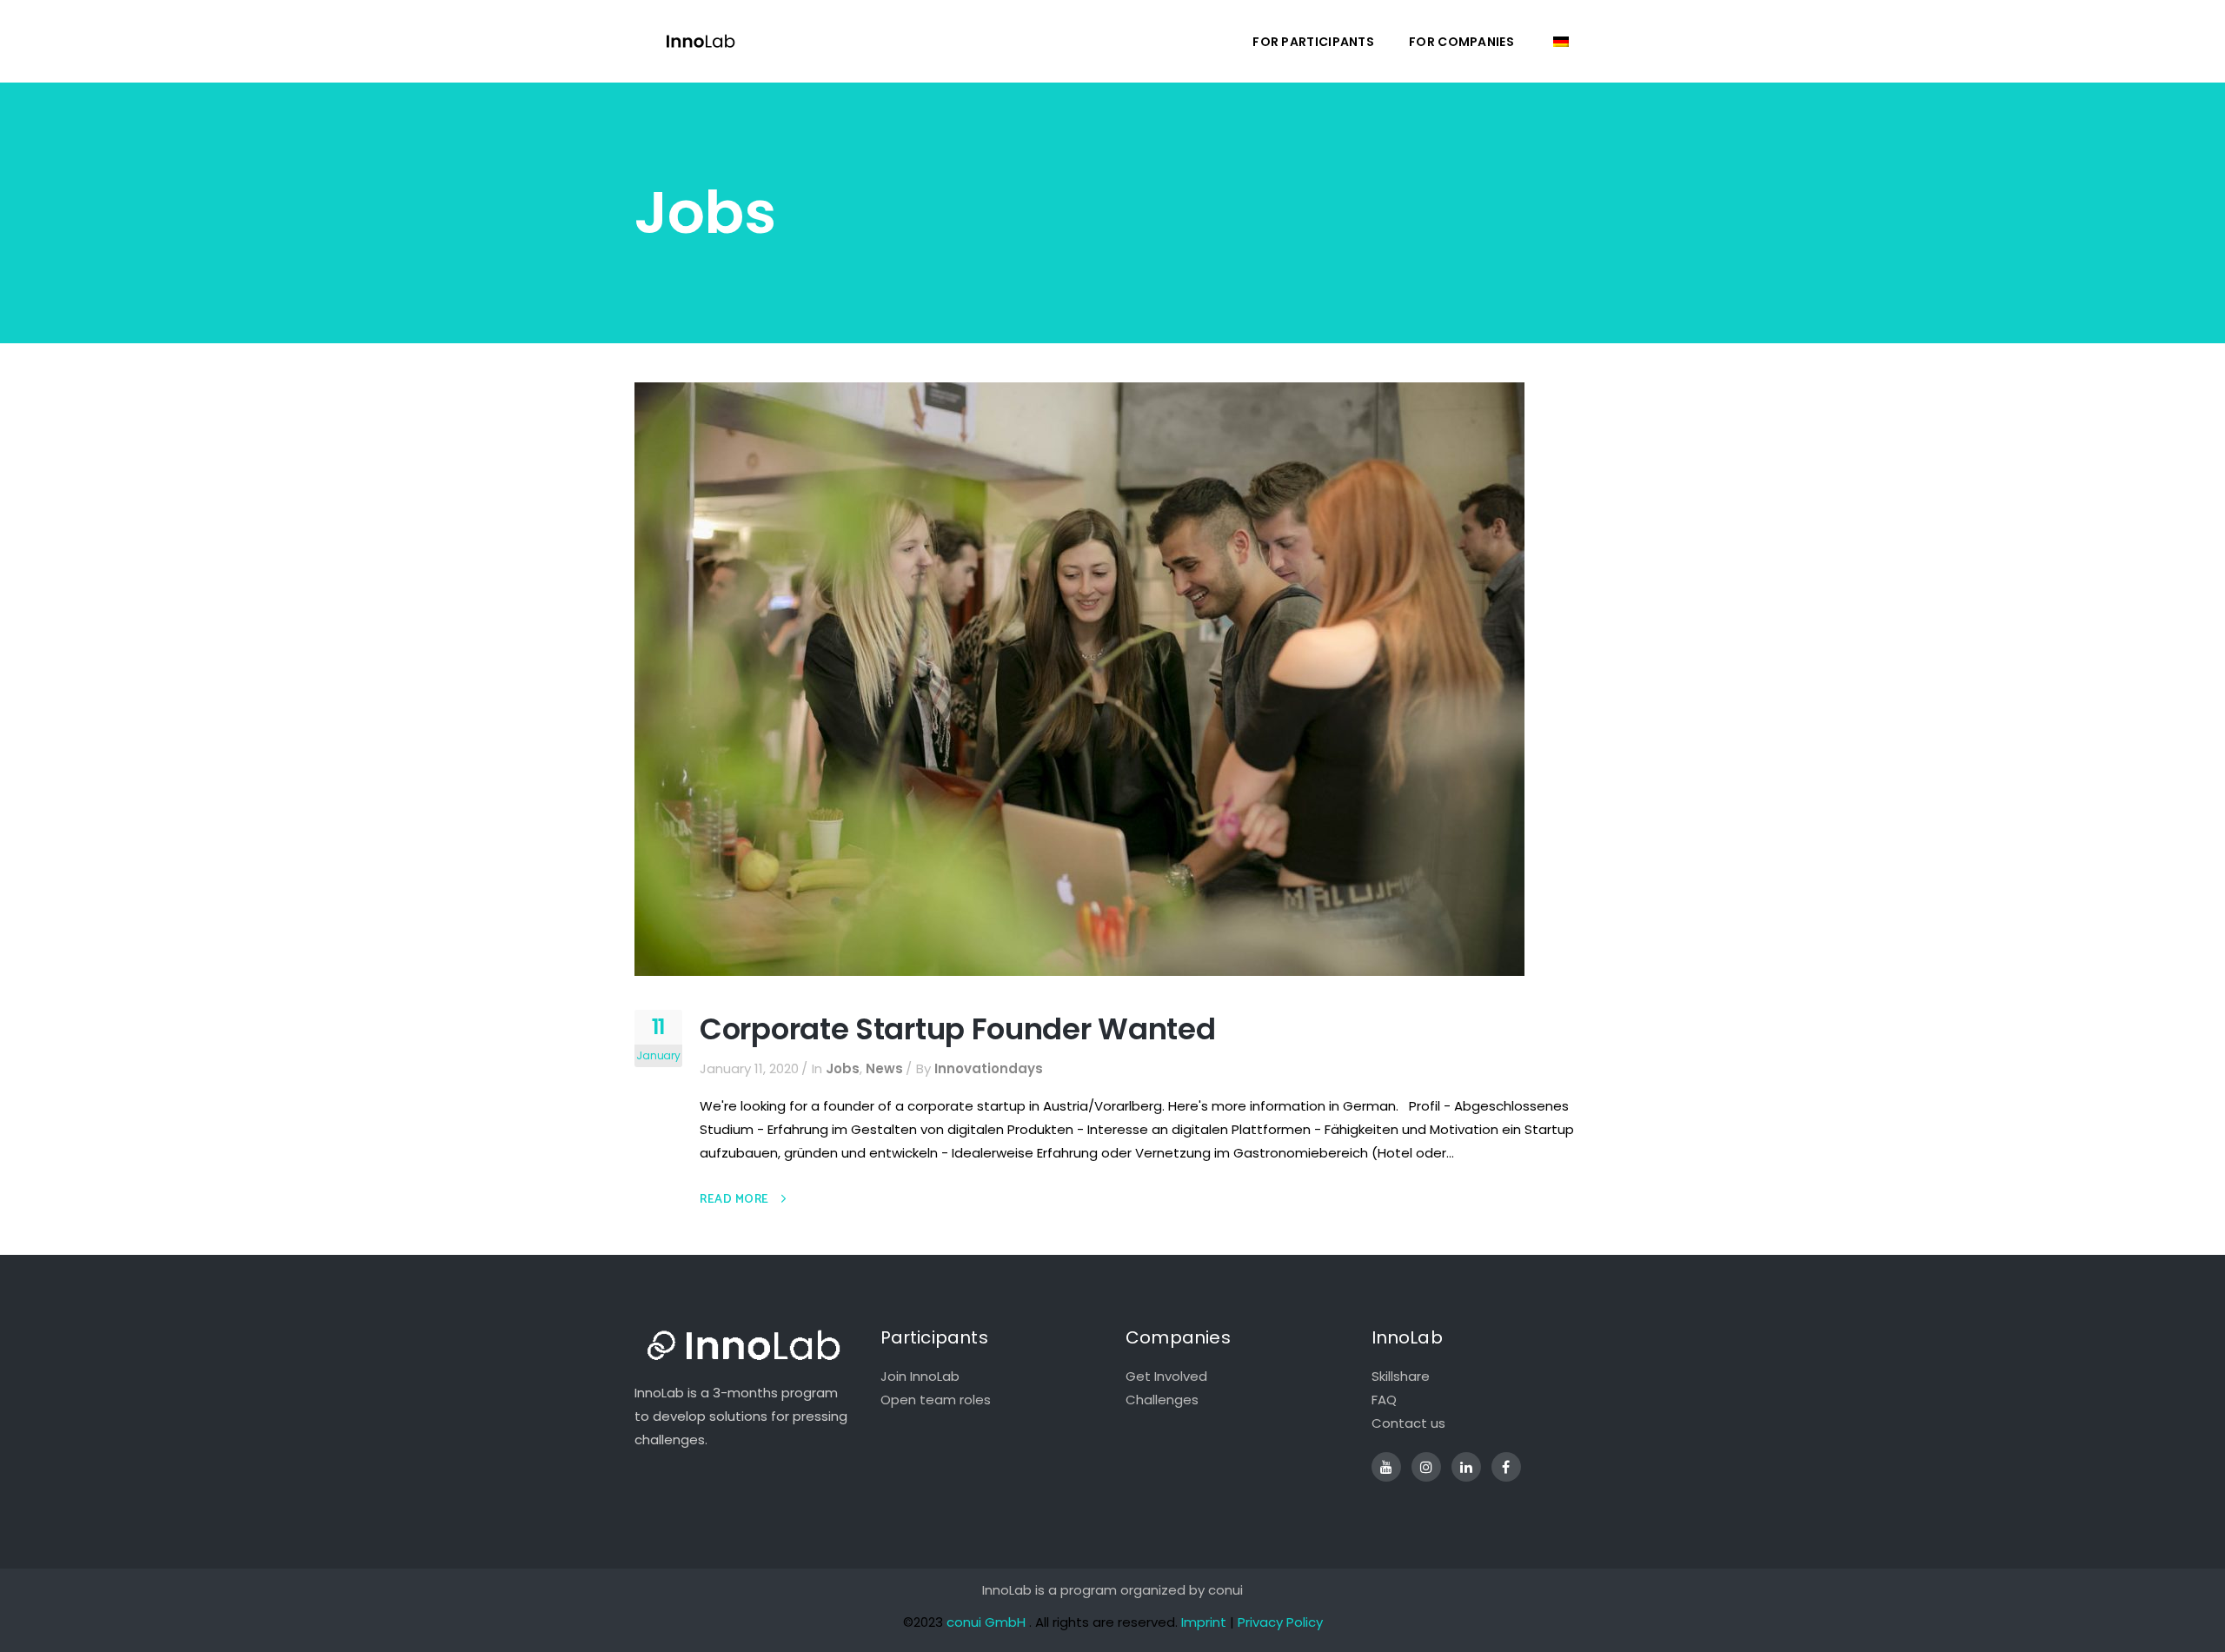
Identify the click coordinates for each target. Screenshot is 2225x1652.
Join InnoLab (920, 1376)
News (884, 1068)
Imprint (1204, 1622)
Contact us (1408, 1423)
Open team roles (936, 1400)
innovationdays (989, 1068)
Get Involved (1166, 1376)
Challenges (1162, 1400)
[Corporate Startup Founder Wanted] (1079, 678)
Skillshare (1401, 1376)
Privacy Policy (1280, 1622)
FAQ (1384, 1400)
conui (1225, 1590)
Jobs (843, 1068)
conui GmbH (986, 1622)
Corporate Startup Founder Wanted (957, 1029)
